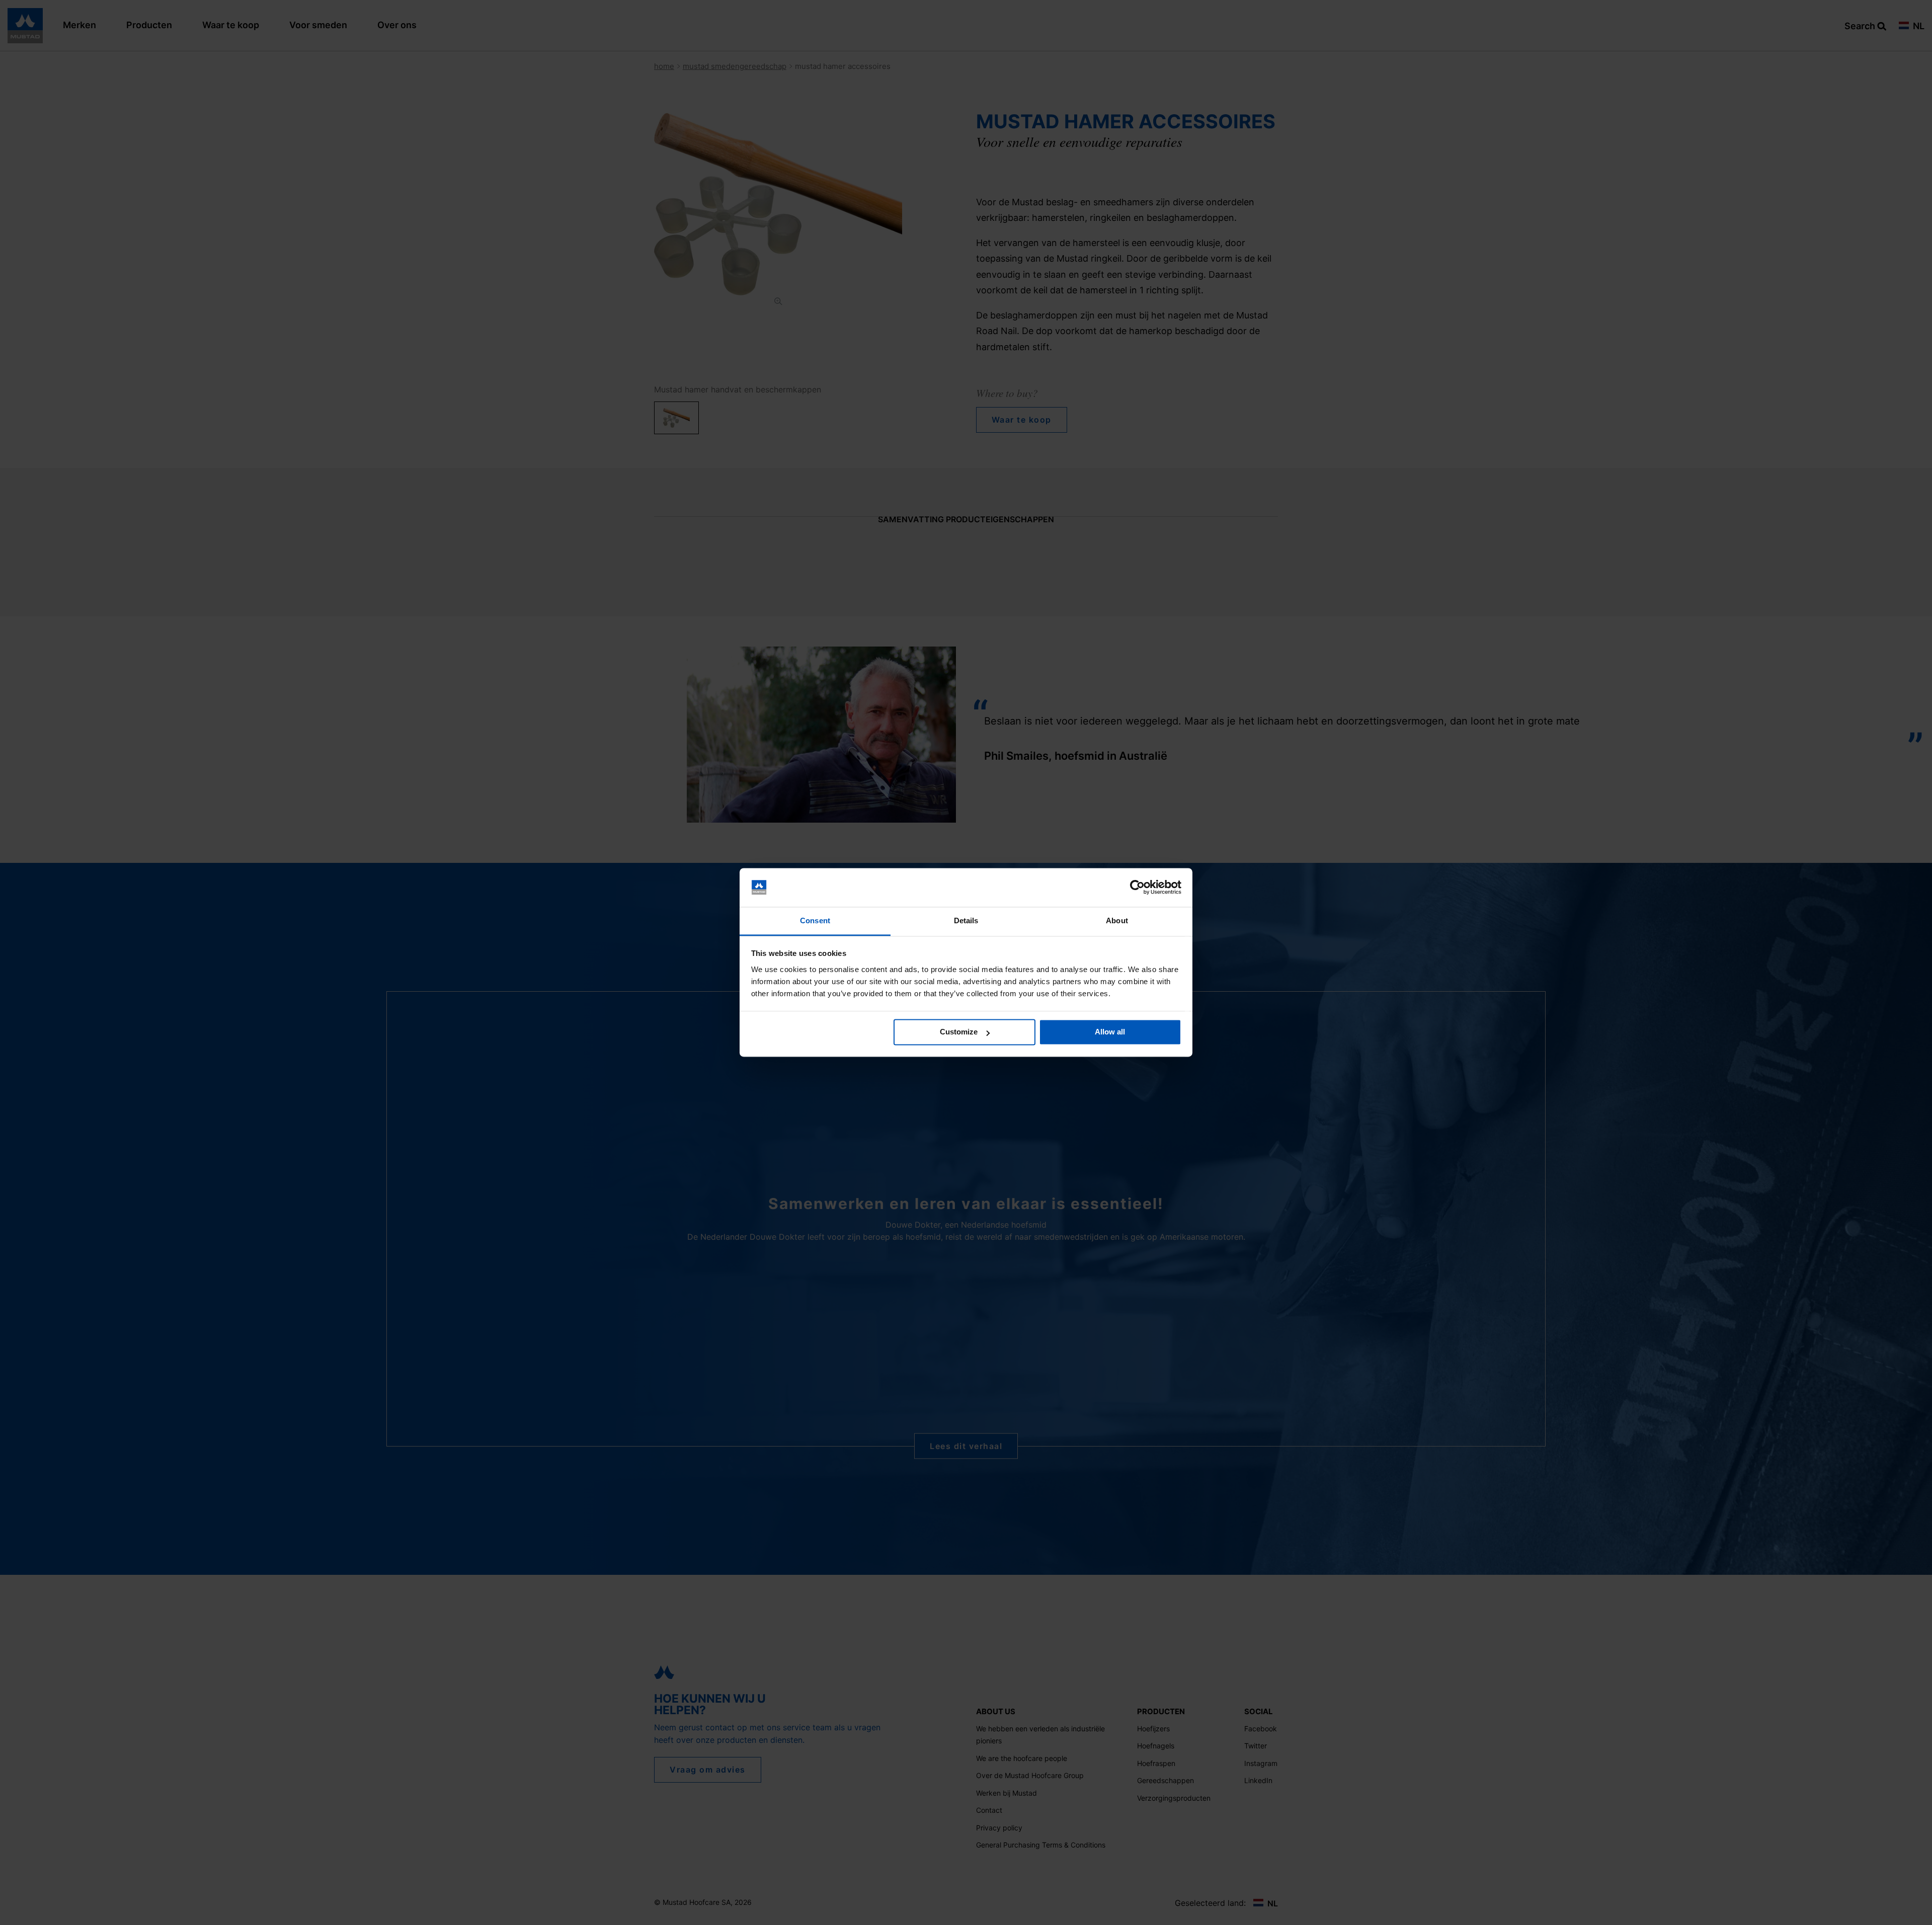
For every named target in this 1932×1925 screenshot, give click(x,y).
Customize (959, 1032)
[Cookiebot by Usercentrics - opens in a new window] (1137, 888)
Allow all (1110, 1032)
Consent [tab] (815, 920)
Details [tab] (966, 920)
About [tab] (1117, 920)
